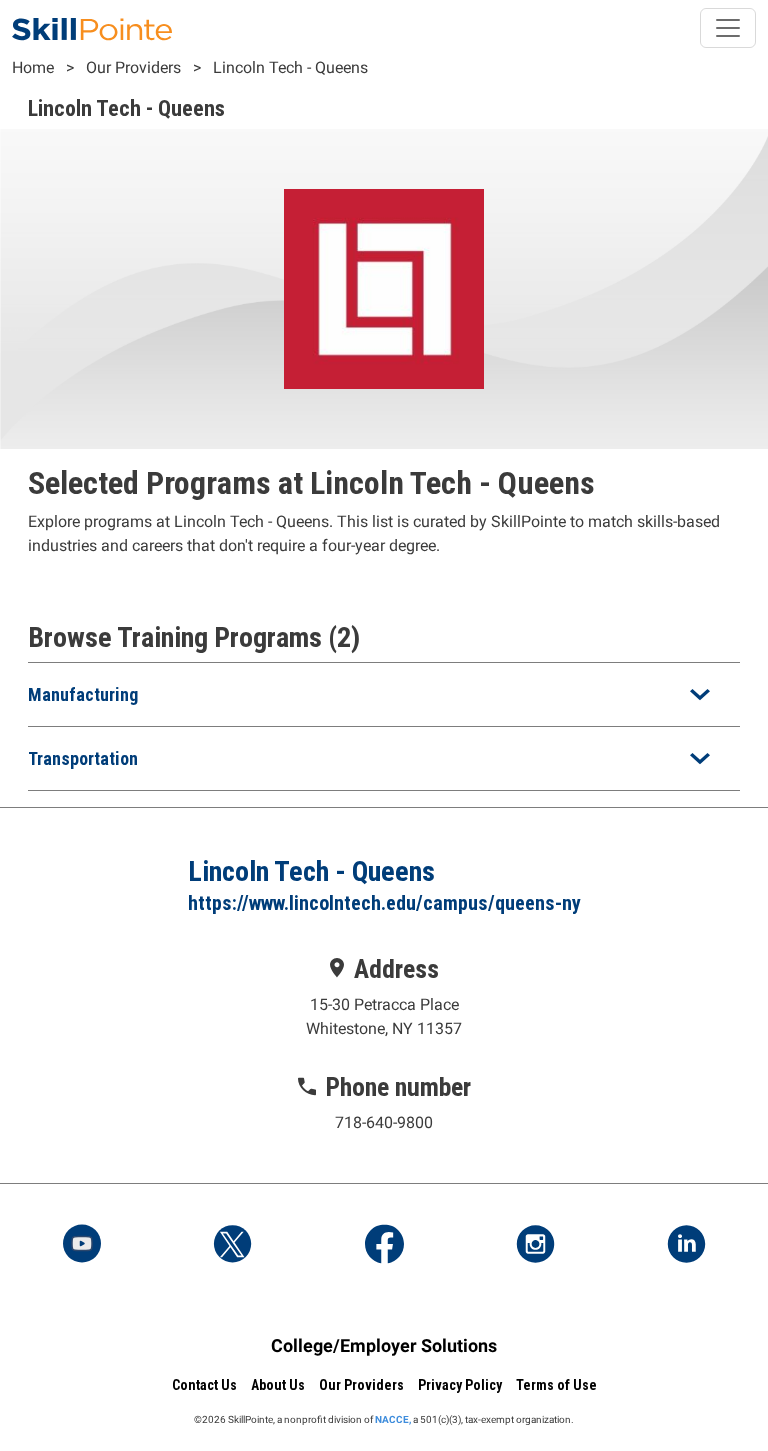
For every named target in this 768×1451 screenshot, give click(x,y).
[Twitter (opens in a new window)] (233, 1246)
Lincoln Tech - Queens (290, 67)
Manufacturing (83, 694)
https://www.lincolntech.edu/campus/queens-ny (384, 903)
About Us (278, 1385)
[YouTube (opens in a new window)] (82, 1246)
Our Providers (133, 67)
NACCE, (393, 1419)
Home (33, 67)
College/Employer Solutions (384, 1345)
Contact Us (204, 1385)
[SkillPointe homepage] (92, 28)
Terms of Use (556, 1385)
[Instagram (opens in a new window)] (535, 1246)
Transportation (83, 758)
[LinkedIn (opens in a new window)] (686, 1246)
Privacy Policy (460, 1385)
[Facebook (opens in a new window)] (384, 1246)
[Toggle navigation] (728, 28)
